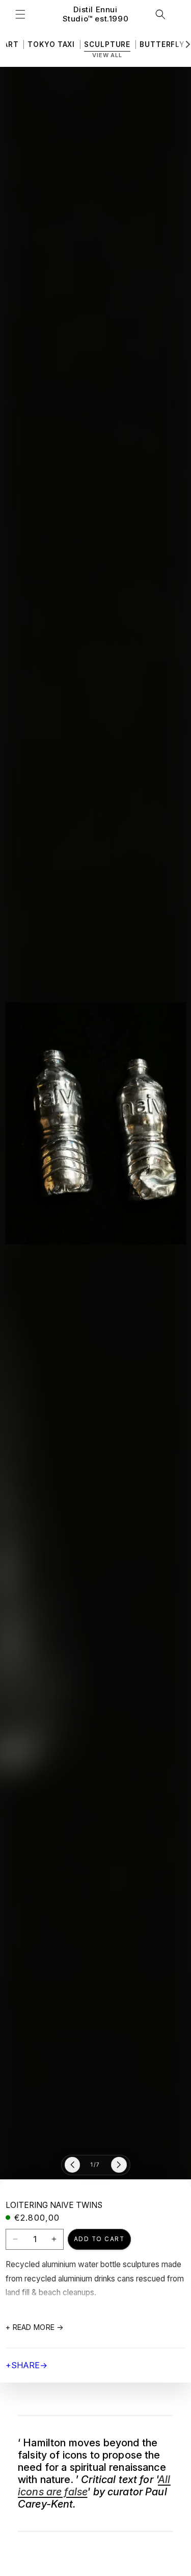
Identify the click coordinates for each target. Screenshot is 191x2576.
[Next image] (119, 2165)
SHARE (26, 2365)
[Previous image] (73, 2165)
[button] (20, 14)
